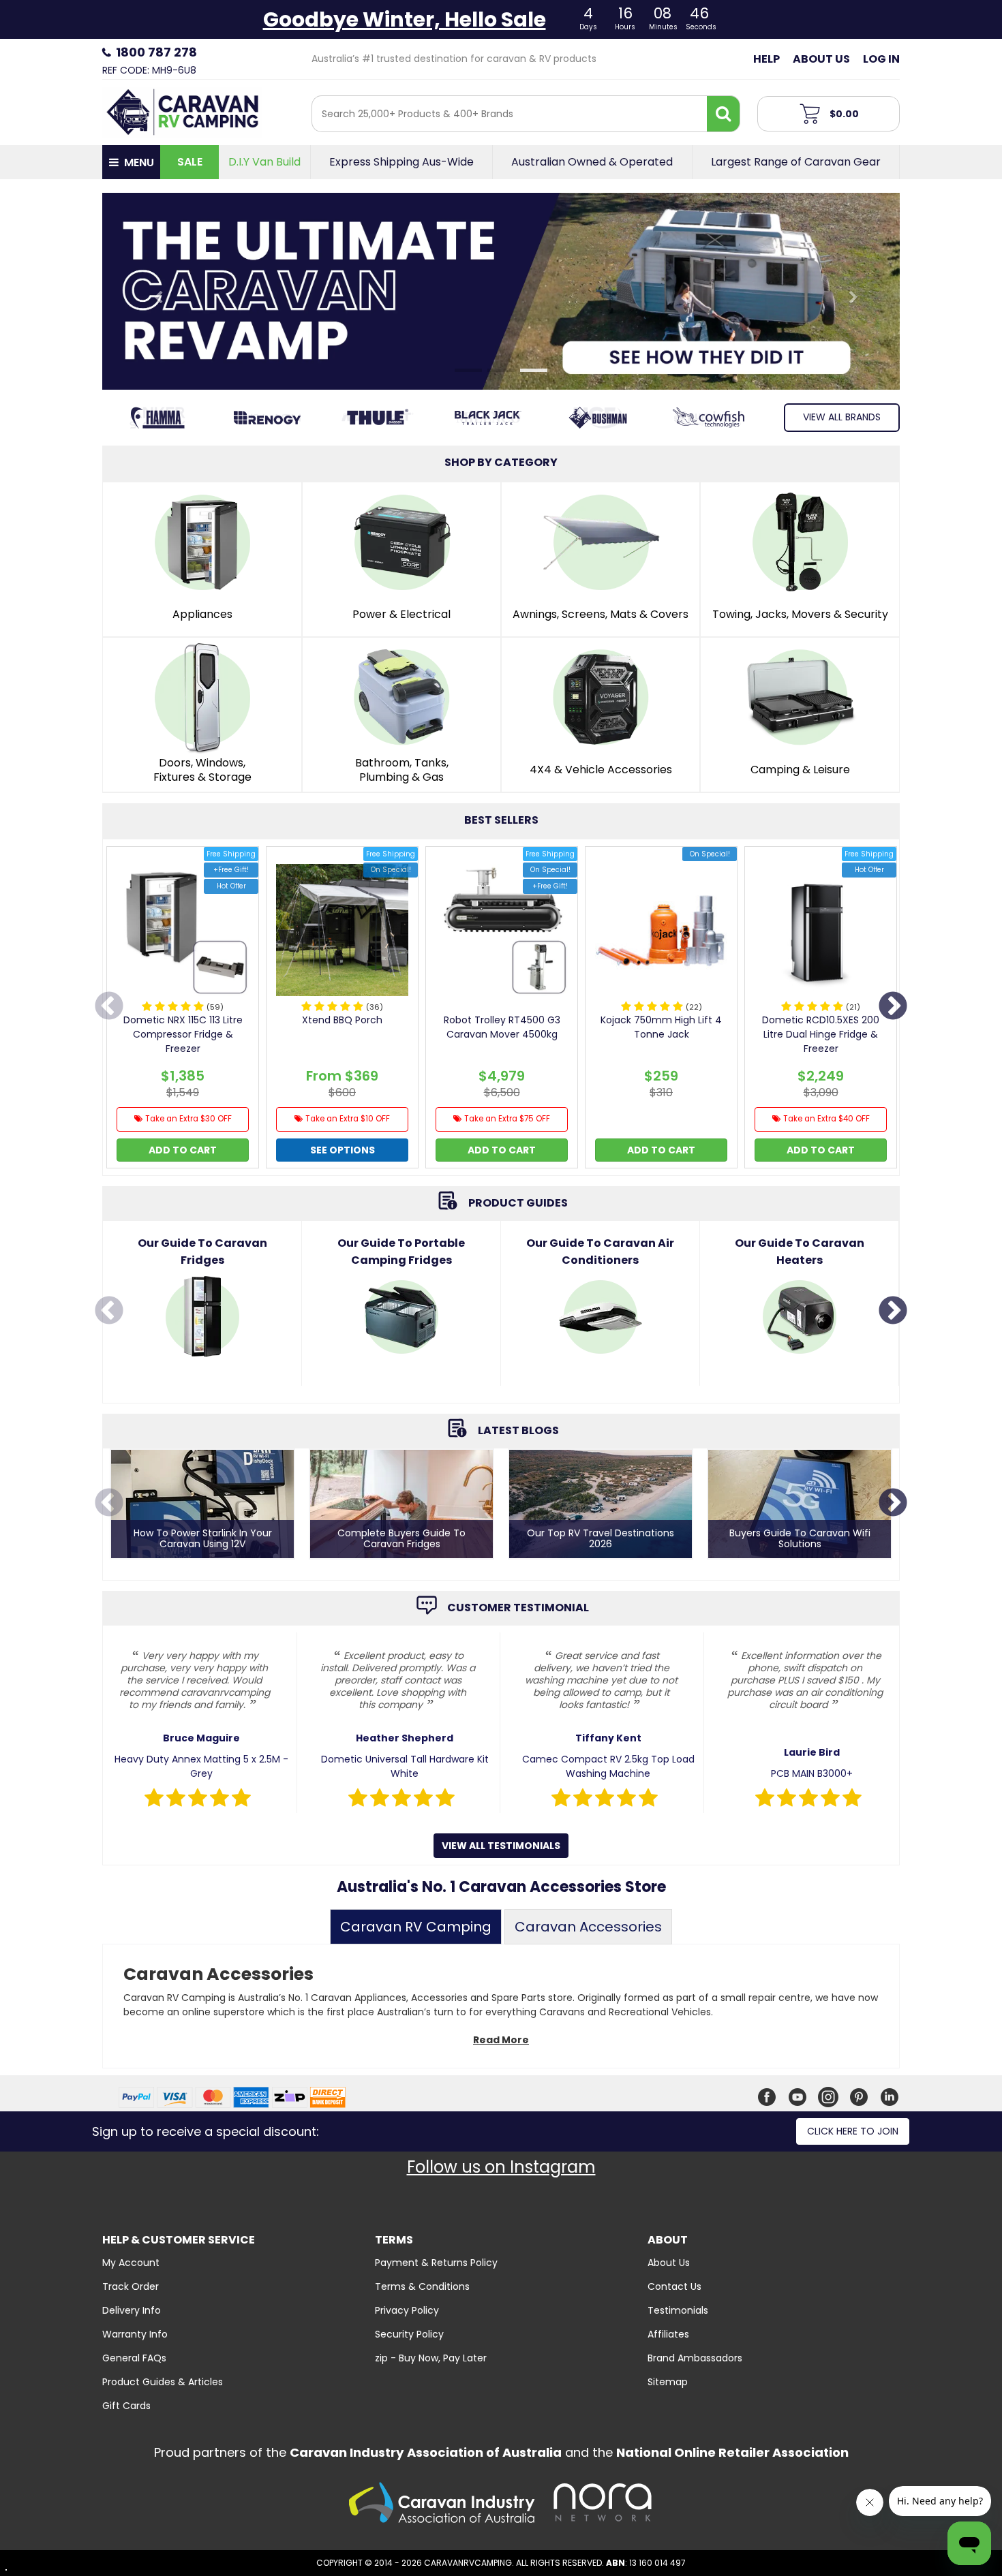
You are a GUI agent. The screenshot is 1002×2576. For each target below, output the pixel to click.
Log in (881, 59)
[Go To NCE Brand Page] (598, 418)
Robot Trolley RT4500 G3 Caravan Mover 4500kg (502, 1027)
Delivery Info (132, 2310)
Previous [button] (109, 1007)
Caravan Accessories (588, 1927)
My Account (131, 2263)
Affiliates (668, 2334)
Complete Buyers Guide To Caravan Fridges (401, 1539)
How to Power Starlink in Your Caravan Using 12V (203, 1539)
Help (766, 59)
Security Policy (409, 2334)
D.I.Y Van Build (264, 162)
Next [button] (893, 1007)
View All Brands (842, 417)
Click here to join (853, 2131)
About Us (821, 59)
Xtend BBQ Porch (342, 1020)
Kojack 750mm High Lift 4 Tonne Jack (661, 1027)
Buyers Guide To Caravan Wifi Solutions (800, 1539)
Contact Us (674, 2286)
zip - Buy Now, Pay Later (431, 2358)
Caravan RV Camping (416, 1927)
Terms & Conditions (422, 2286)
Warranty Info (135, 2334)
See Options (343, 1150)
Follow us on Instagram (501, 2167)
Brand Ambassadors (695, 2358)
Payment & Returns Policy (436, 2263)
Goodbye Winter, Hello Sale (405, 19)
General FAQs (134, 2358)
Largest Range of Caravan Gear (796, 162)
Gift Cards (126, 2406)
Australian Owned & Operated (592, 162)
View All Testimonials (501, 1846)
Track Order (131, 2286)
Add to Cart (183, 1150)
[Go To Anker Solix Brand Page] (157, 418)
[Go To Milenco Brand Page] (488, 418)
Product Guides (518, 1203)
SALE (190, 162)
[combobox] (510, 114)
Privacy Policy (407, 2310)
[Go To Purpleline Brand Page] (708, 418)
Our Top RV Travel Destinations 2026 (601, 1539)
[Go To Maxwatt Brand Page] (378, 418)
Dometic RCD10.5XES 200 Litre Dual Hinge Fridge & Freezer (821, 1034)
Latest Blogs (518, 1430)
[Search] (723, 114)
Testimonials (678, 2310)
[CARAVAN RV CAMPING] (182, 111)
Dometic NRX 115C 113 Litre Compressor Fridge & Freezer (183, 1034)
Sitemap (668, 2382)
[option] (183, 1011)
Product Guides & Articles (163, 2382)
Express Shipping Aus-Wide (401, 162)
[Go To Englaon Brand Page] (268, 418)
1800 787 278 (156, 52)
